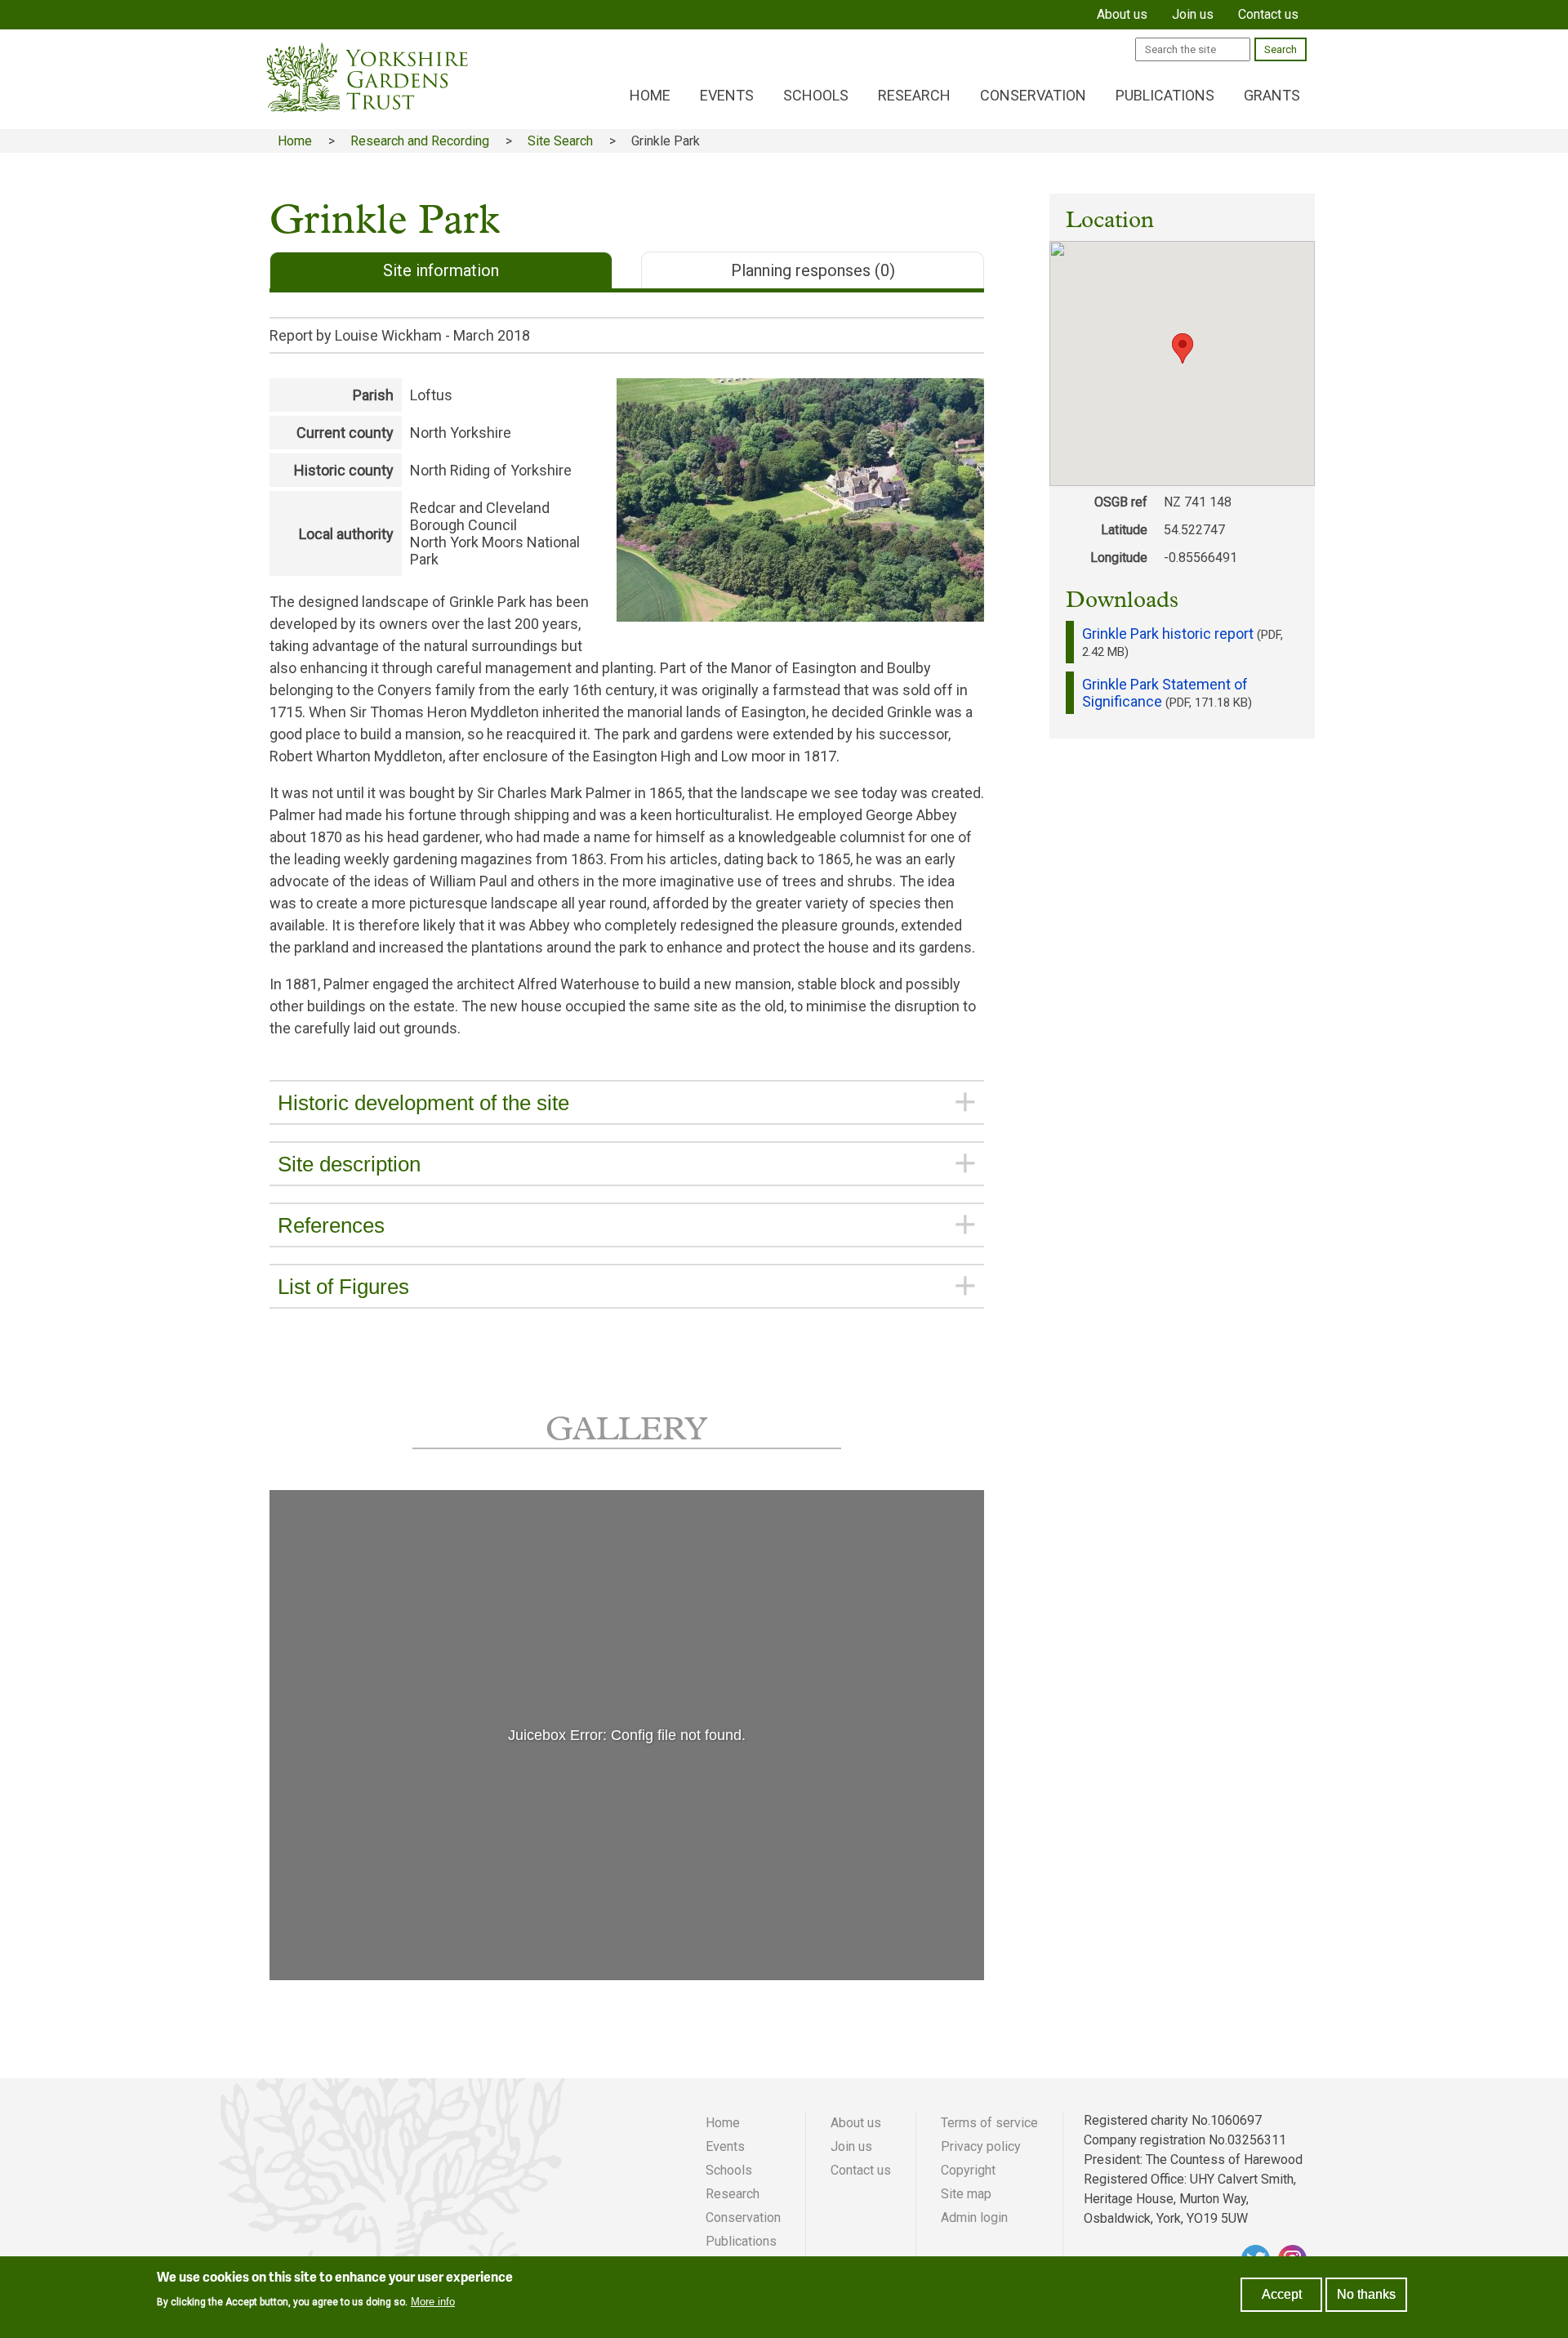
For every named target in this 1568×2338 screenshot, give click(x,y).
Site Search (560, 141)
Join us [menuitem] (1193, 14)
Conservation (1033, 95)
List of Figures (343, 1287)
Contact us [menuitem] (1268, 14)
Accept (1282, 2294)
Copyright (968, 2170)
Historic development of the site (423, 1103)
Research (914, 95)
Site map (966, 2194)
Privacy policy (981, 2146)
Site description (349, 1164)
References (331, 1225)
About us (856, 2123)
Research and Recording (420, 141)
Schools (816, 95)
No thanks (1366, 2294)
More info (433, 2301)
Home (650, 95)
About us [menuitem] (1122, 14)
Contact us (861, 2170)
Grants (1272, 95)
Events (727, 95)
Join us (851, 2146)
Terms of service (989, 2123)
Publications (1165, 95)
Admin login (974, 2218)
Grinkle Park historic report (1168, 634)
